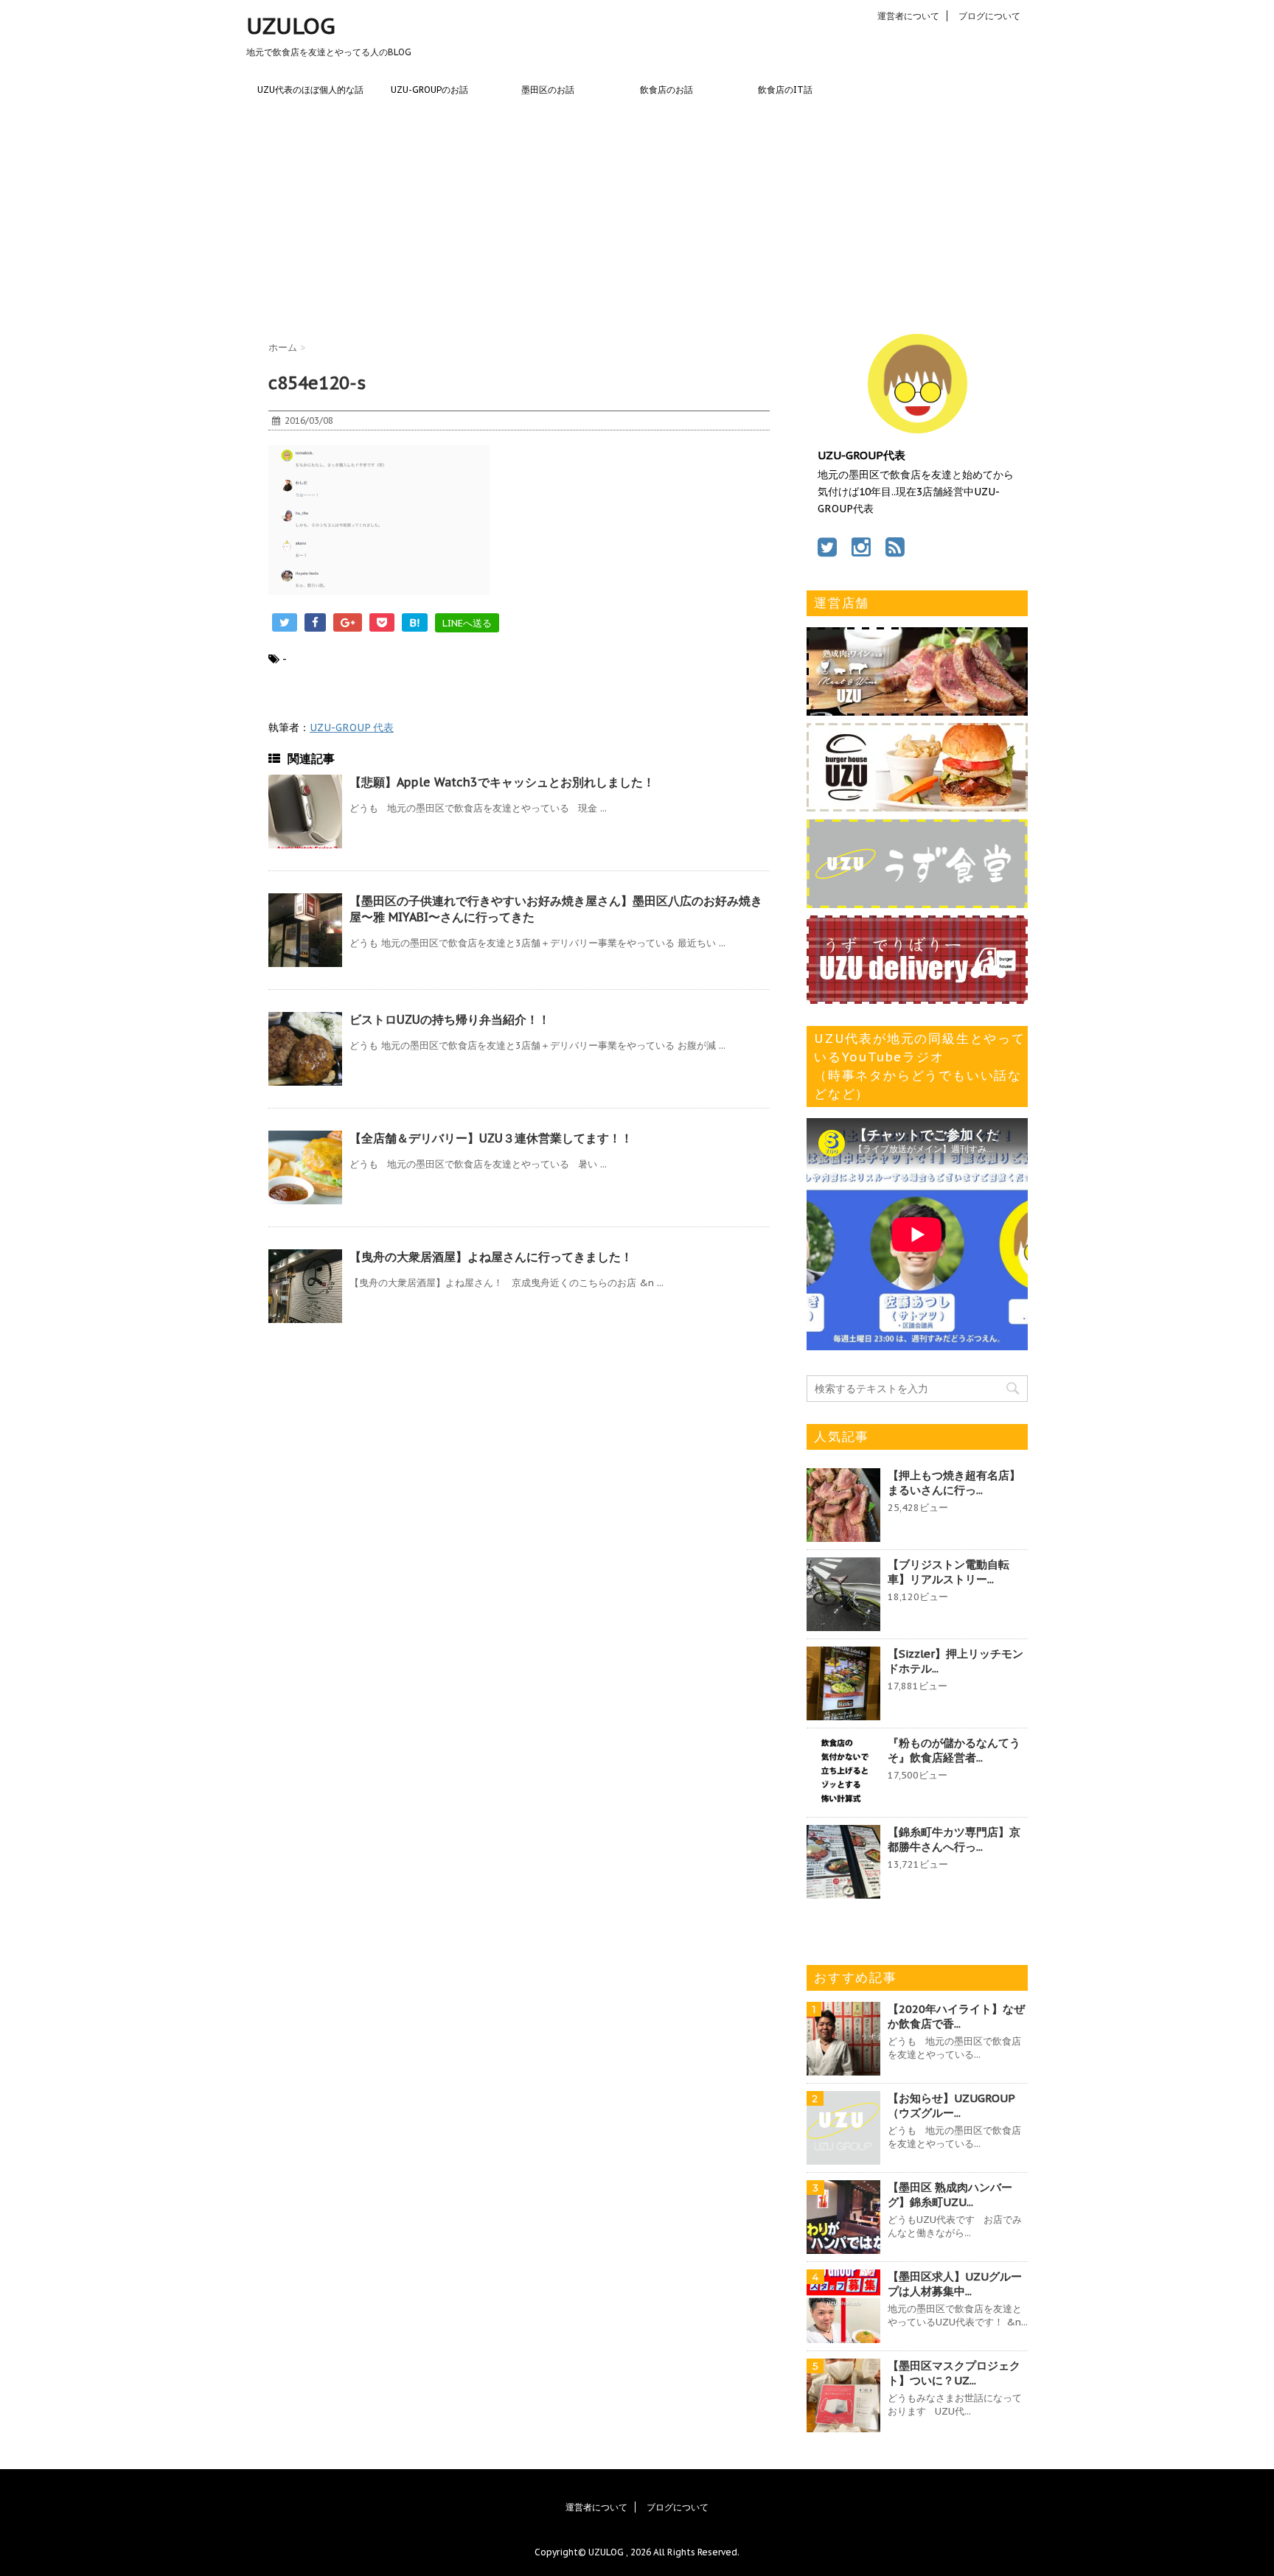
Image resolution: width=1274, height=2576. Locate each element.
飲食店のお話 (666, 90)
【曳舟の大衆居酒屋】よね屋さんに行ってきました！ (491, 1257)
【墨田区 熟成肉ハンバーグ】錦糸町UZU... (950, 2195)
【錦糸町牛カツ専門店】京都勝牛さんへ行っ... (954, 1839)
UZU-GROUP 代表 (352, 727)
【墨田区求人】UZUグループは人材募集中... (955, 2284)
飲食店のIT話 (785, 90)
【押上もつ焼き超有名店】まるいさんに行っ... (954, 1483)
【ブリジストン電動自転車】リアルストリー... (948, 1572)
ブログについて (989, 16)
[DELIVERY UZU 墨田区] (917, 996)
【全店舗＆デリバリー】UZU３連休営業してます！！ (491, 1138)
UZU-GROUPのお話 (429, 90)
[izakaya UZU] (917, 708)
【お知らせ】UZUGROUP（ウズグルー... (951, 2105)
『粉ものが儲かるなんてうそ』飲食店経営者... (954, 1750)
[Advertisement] (637, 216)
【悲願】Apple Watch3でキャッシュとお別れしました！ (502, 782)
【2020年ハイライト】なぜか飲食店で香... (956, 2016)
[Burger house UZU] (917, 804)
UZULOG (291, 25)
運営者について (908, 16)
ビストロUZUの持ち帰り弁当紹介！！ (450, 1019)
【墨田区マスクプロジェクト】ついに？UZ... (954, 2373)
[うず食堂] (917, 901)
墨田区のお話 (548, 90)
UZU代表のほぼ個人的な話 (310, 90)
